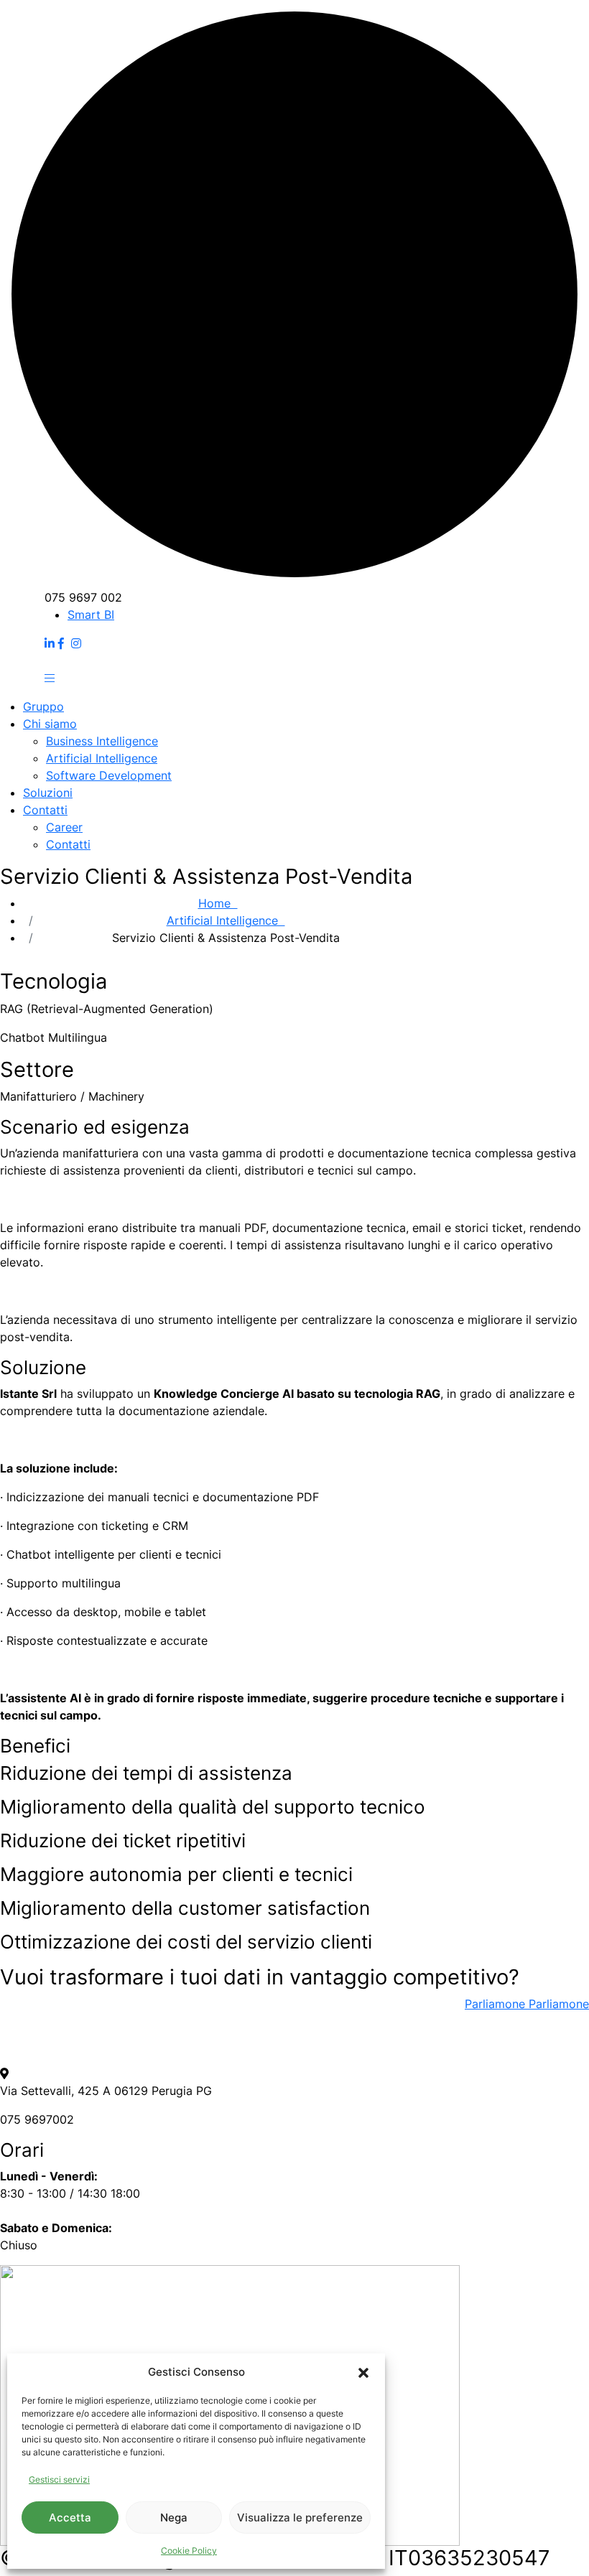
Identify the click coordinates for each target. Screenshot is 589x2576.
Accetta (70, 2517)
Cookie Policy (189, 2551)
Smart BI (91, 615)
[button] (363, 2372)
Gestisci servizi (59, 2479)
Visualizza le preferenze (300, 2517)
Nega (174, 2517)
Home (218, 903)
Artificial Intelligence (226, 920)
